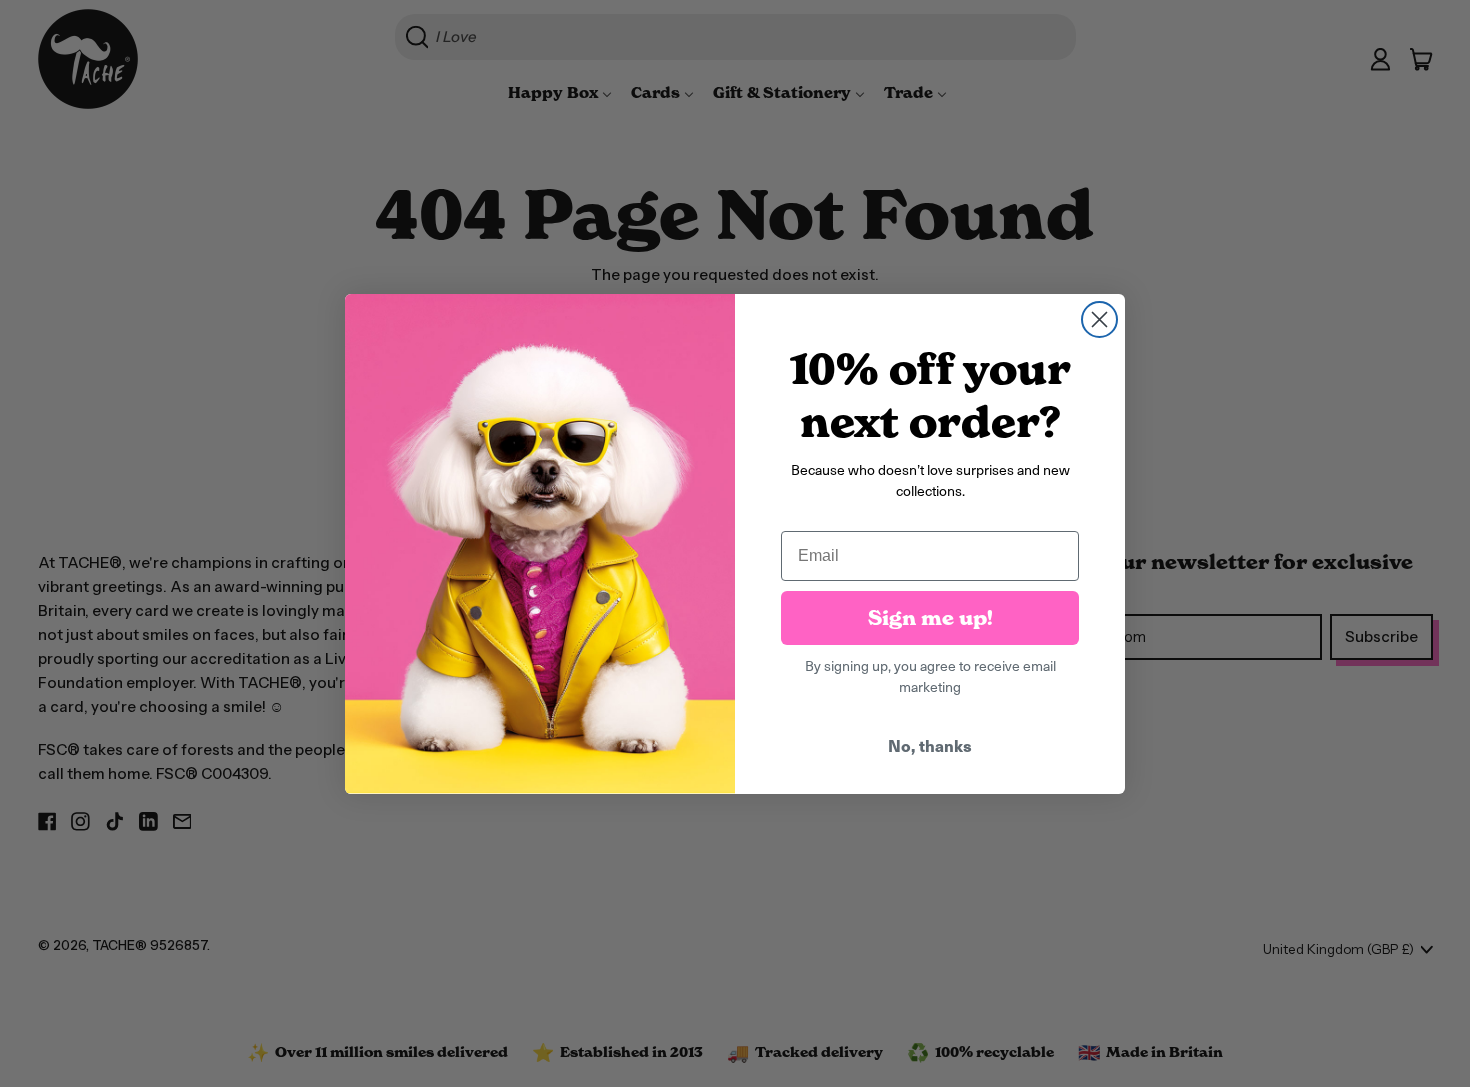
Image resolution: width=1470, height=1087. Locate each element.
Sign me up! (930, 618)
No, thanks (930, 745)
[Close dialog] (1099, 319)
